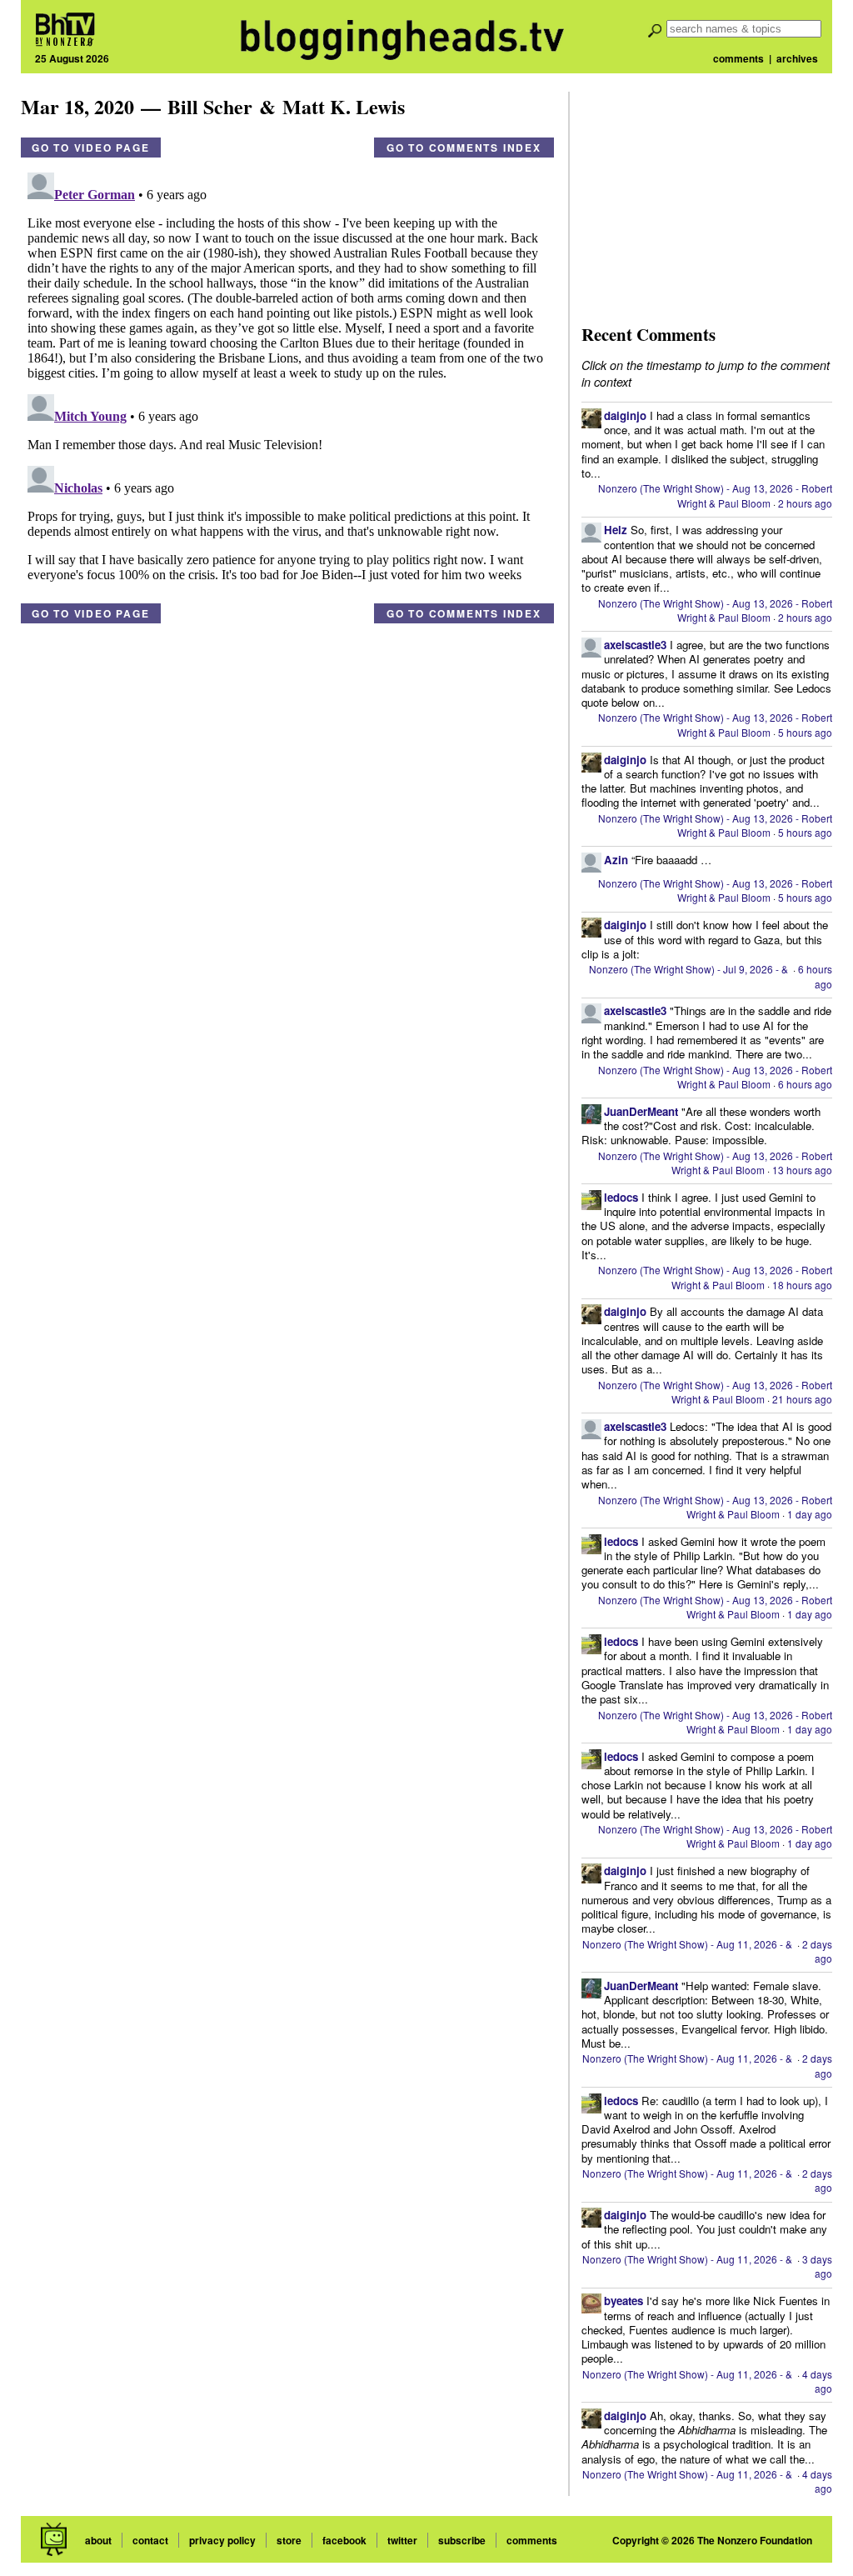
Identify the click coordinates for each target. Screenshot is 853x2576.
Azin (616, 860)
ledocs (621, 1197)
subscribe (462, 2540)
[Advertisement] (706, 196)
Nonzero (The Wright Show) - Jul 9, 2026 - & (690, 969)
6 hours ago (815, 976)
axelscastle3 (635, 645)
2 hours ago (805, 503)
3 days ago (817, 2266)
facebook (344, 2540)
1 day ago (810, 1514)
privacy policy (222, 2540)
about (98, 2540)
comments (738, 58)
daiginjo (625, 415)
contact (150, 2540)
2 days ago (817, 1951)
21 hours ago (802, 1399)
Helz (616, 530)
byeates (624, 2301)
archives (797, 58)
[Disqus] (287, 374)
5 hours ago (805, 732)
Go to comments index (464, 148)
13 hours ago (802, 1170)
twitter (402, 2540)
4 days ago (817, 2381)
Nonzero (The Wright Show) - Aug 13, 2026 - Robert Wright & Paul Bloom (715, 495)
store (289, 2540)
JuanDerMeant (641, 1111)
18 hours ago (802, 1285)
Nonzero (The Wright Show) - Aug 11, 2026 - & (688, 1944)
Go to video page (91, 148)
